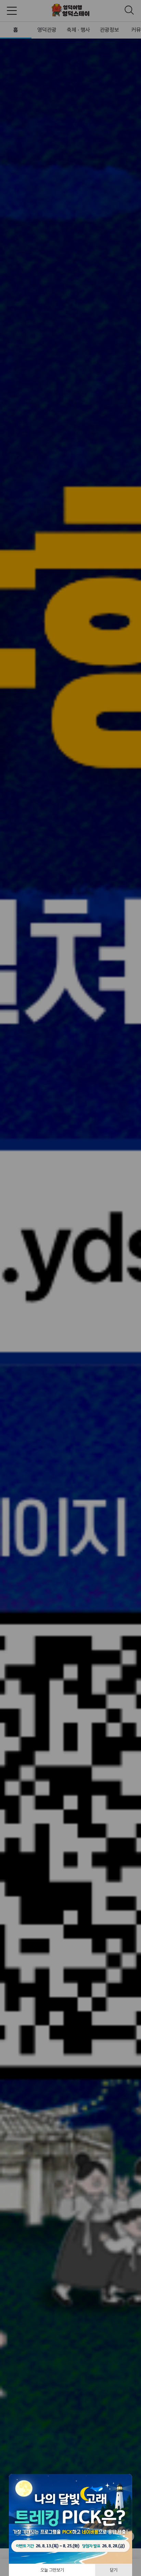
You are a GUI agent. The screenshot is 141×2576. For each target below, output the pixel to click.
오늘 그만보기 (52, 2570)
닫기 (114, 2570)
